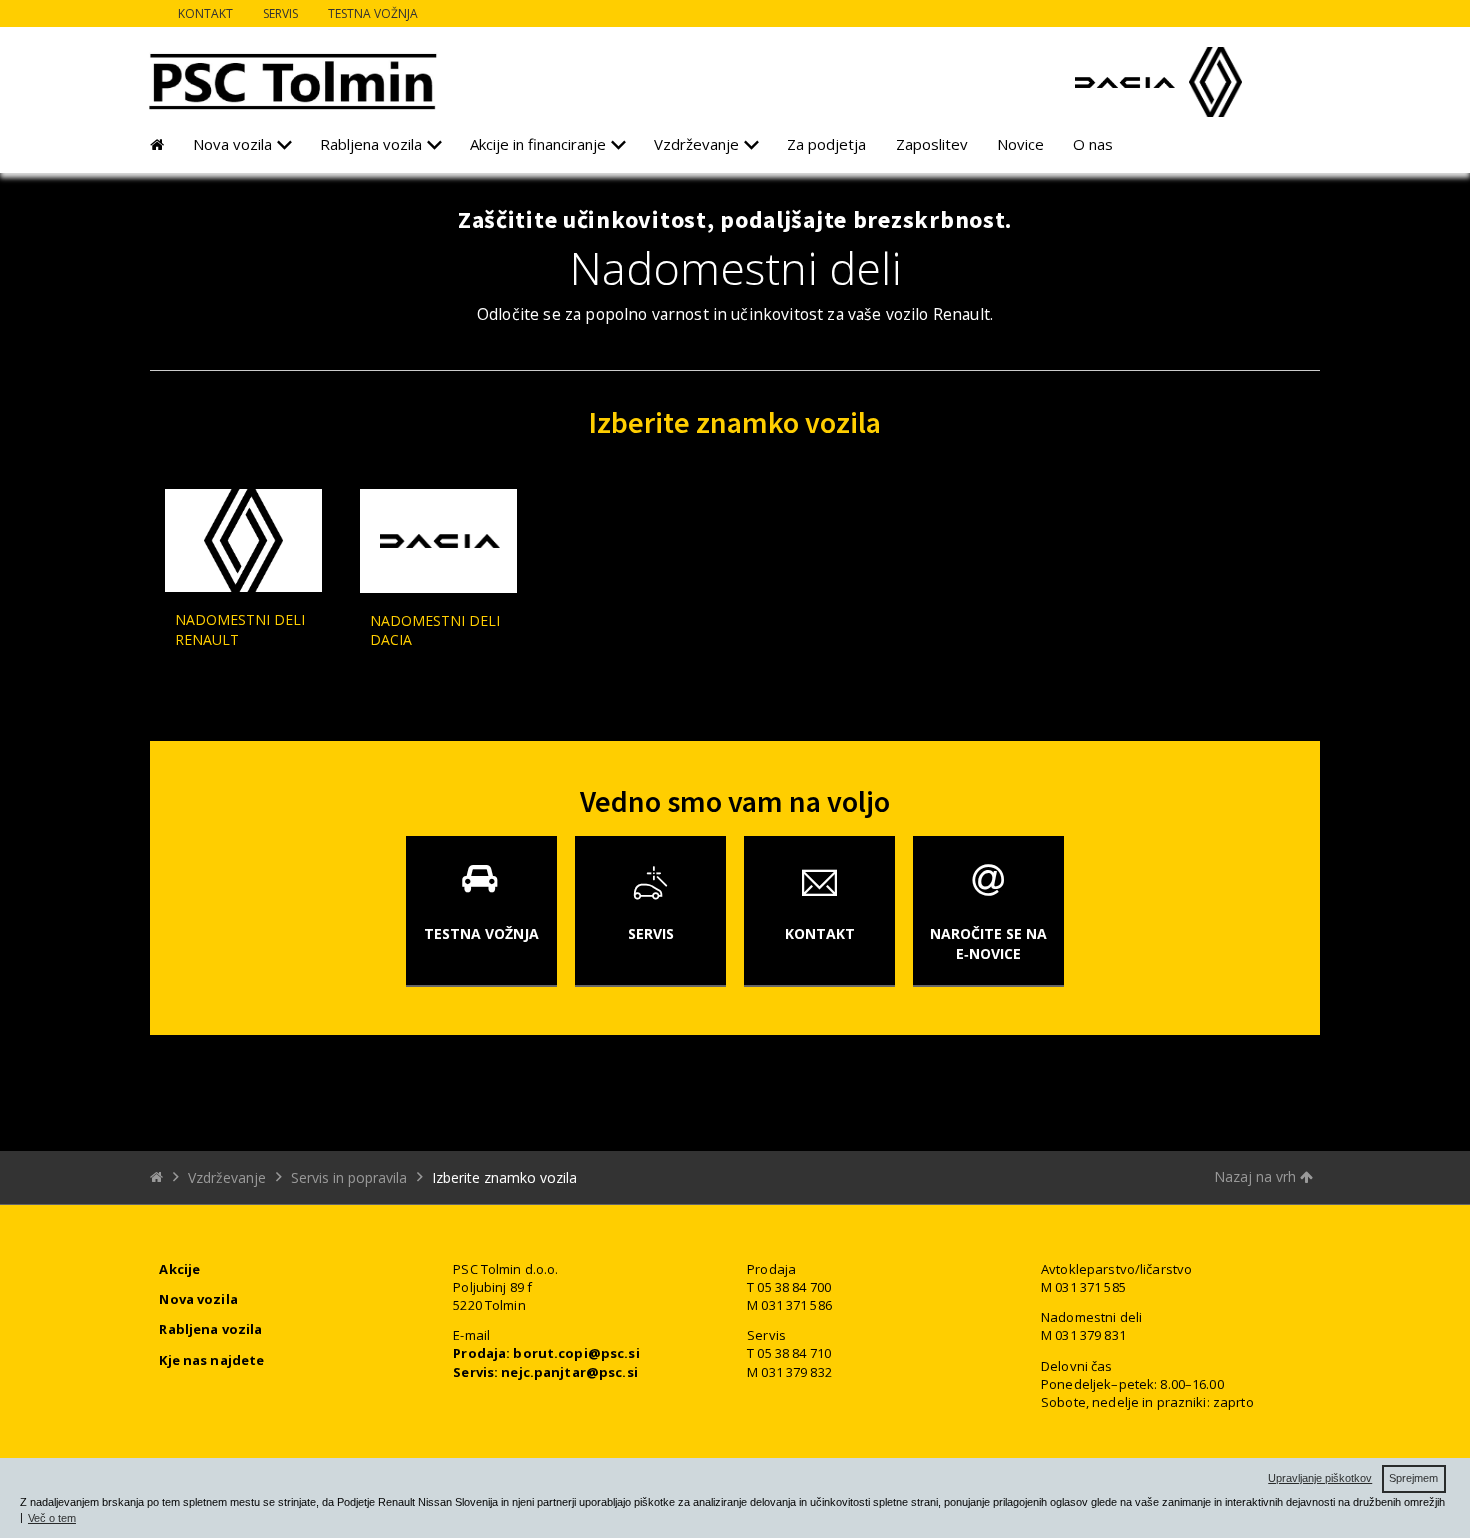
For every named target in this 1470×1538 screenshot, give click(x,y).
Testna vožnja (373, 13)
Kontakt (205, 13)
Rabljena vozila (371, 144)
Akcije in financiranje (538, 144)
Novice (1020, 144)
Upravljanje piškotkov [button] (1320, 1478)
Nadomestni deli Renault (240, 629)
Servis (280, 13)
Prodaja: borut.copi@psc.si (546, 1353)
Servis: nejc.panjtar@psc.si (545, 1372)
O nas (1093, 144)
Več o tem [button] (52, 1518)
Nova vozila (232, 144)
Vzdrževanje (696, 144)
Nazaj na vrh (1257, 1176)
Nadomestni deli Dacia (435, 630)
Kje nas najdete (211, 1360)
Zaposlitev (932, 144)
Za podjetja (826, 144)
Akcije (179, 1269)
